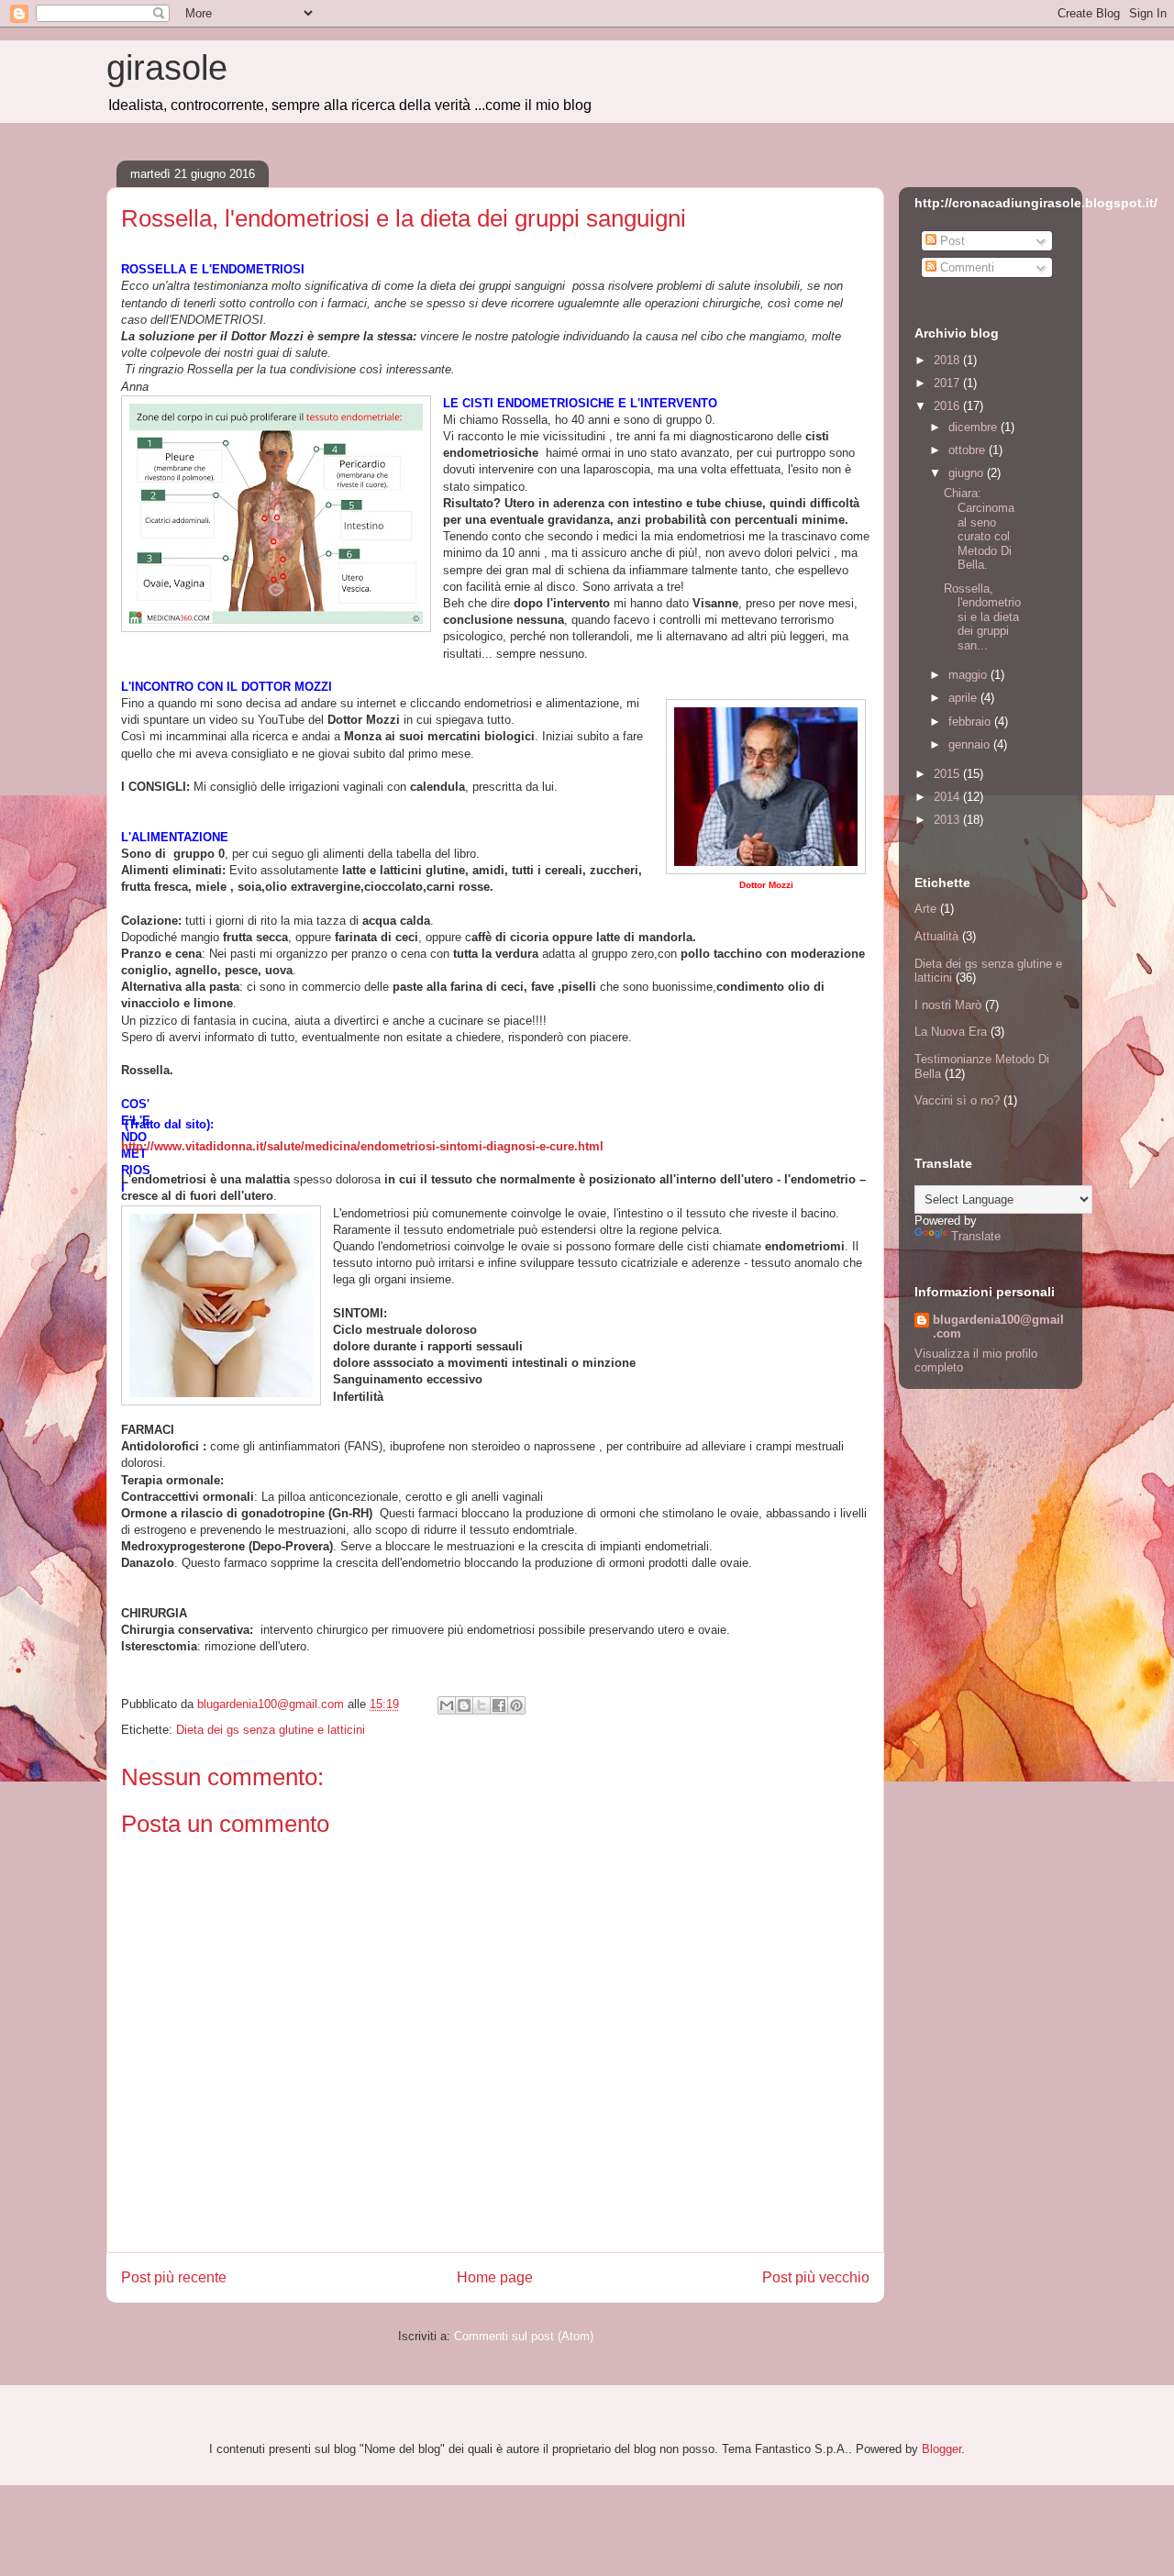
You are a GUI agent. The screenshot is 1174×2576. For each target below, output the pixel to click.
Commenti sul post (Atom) (524, 2336)
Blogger (941, 2449)
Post (951, 241)
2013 (948, 820)
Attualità (936, 936)
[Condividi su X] (482, 1705)
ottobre (969, 450)
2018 (948, 360)
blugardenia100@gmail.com (998, 1327)
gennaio (971, 744)
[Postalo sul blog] (464, 1705)
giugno (968, 473)
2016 (948, 406)
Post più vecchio (816, 2277)
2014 (948, 797)
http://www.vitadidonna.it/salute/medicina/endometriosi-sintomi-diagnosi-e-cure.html (362, 1146)
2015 (948, 774)
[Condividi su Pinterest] (516, 1705)
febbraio (971, 722)
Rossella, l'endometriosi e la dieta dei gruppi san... (982, 617)
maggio (969, 675)
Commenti (965, 267)
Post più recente (174, 2277)
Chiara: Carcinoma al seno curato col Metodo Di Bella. (979, 529)
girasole (167, 68)
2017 (948, 383)
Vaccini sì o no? (957, 1100)
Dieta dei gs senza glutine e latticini (271, 1730)
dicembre (975, 427)
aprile (964, 698)
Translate (976, 1236)
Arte (925, 909)
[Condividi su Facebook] (499, 1705)
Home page (495, 2277)
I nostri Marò (948, 1005)
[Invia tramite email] (447, 1705)
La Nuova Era (951, 1032)
